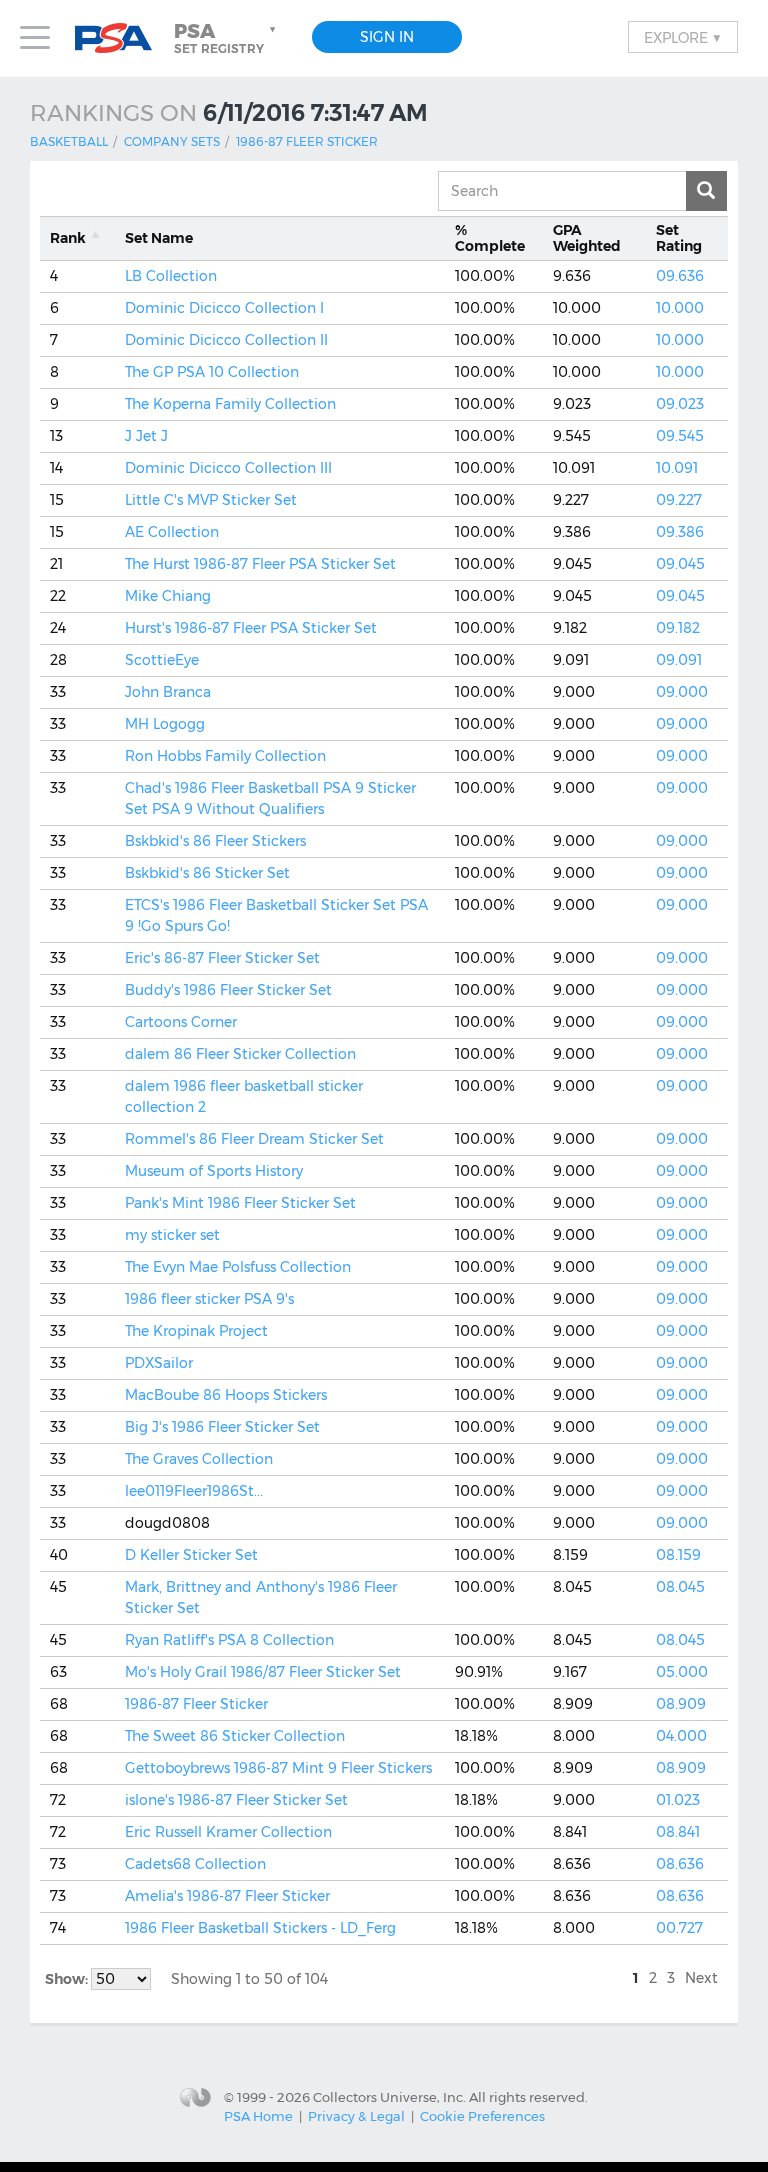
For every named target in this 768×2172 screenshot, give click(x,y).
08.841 (678, 1832)
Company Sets (172, 141)
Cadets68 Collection (195, 1864)
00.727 (679, 1928)
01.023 (678, 1800)
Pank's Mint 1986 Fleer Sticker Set (240, 1203)
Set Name (159, 238)
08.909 (681, 1704)
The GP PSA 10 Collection (212, 372)
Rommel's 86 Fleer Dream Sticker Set (254, 1139)
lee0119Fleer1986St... (194, 1491)
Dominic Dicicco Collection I (224, 308)
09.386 (680, 532)
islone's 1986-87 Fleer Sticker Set (236, 1800)
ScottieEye (162, 660)
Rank (68, 238)
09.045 (680, 564)
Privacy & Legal (356, 2116)
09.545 (680, 436)
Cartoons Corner (181, 1022)
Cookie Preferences (482, 2116)
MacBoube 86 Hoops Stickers (226, 1395)
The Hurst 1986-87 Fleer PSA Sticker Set (260, 564)
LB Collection (171, 276)
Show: (68, 1979)
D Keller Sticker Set (191, 1555)
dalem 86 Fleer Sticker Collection (240, 1054)
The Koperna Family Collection (230, 404)
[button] (227, 38)
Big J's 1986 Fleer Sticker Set (222, 1427)
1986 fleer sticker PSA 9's (209, 1299)
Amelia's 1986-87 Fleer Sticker (227, 1896)
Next (701, 1978)
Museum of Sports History (214, 1171)
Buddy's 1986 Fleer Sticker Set (228, 990)
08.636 (680, 1864)
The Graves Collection (199, 1459)
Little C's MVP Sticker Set (211, 500)
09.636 (680, 276)
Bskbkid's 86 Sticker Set (207, 873)
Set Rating (679, 238)
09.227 (679, 500)
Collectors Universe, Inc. (389, 2096)
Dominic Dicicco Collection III (228, 468)
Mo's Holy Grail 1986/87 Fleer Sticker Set (263, 1672)
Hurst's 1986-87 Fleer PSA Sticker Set (251, 628)
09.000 (682, 692)
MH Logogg (165, 724)
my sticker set (172, 1235)
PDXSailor (159, 1363)
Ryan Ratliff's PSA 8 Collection (229, 1640)
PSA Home (258, 2116)
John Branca (168, 692)
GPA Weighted (587, 238)
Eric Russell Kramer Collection (228, 1832)
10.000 (680, 308)
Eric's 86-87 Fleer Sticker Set (222, 958)
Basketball (69, 141)
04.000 (681, 1736)
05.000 (682, 1672)
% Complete (490, 238)
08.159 (678, 1555)
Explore (683, 37)
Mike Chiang (168, 596)
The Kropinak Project (196, 1331)
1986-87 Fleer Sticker (307, 141)
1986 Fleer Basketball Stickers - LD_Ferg (260, 1928)
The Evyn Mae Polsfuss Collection (238, 1267)
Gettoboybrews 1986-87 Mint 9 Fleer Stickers (278, 1768)
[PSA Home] (121, 38)
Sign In (387, 37)
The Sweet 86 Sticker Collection (235, 1736)
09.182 (678, 628)
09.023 (680, 404)
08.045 (680, 1587)
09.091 (679, 660)
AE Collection (172, 532)
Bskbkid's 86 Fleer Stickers (215, 841)
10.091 (677, 468)
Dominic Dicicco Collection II (226, 340)
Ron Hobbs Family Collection (225, 756)
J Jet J (146, 436)
